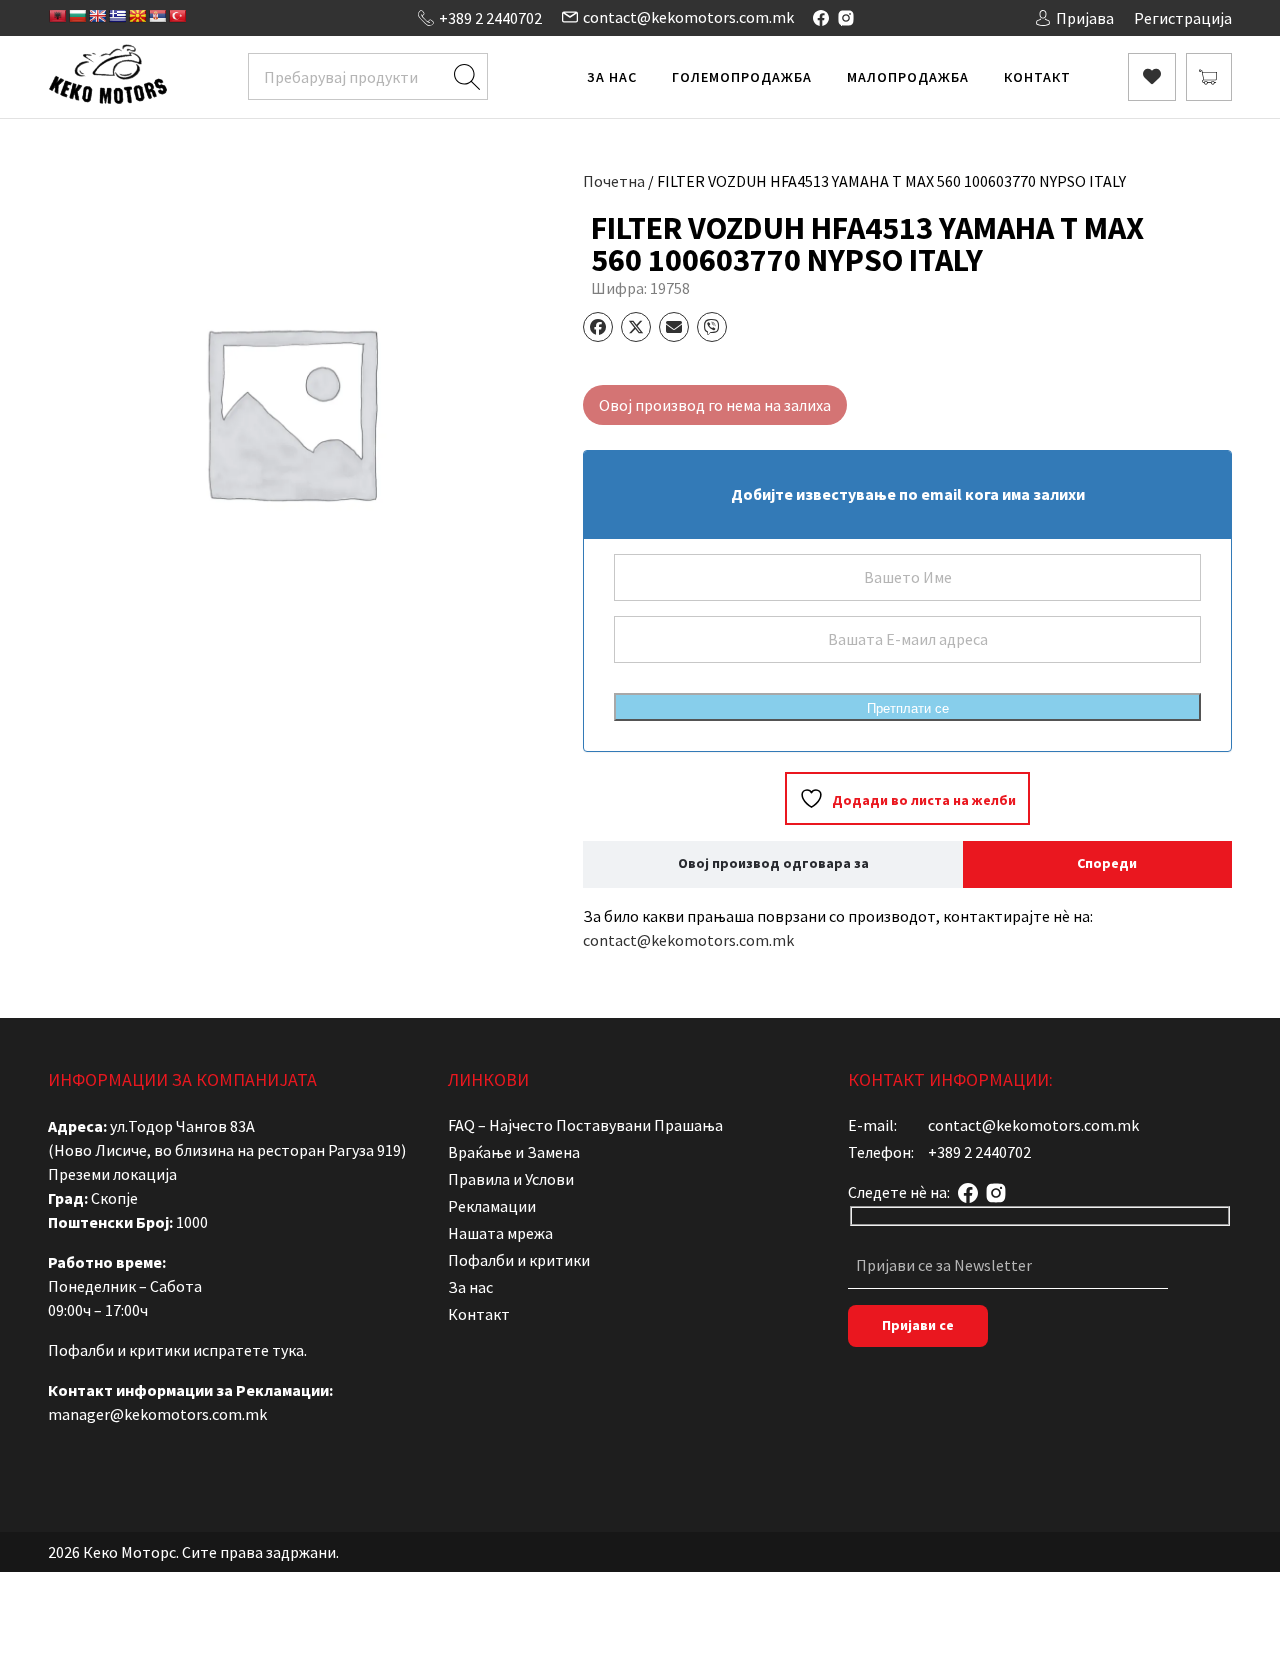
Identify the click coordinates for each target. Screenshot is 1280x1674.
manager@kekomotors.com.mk (157, 1414)
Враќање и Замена (514, 1152)
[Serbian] (157, 16)
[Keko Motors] (107, 77)
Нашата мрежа (500, 1233)
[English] (97, 16)
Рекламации (492, 1206)
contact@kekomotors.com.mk (688, 17)
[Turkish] (177, 16)
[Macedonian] (137, 16)
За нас (612, 77)
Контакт (1037, 77)
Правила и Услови (511, 1179)
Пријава (1085, 18)
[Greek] (117, 16)
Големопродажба (742, 77)
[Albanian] (57, 16)
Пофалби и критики (519, 1260)
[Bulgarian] (77, 16)
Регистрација (1183, 18)
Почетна (614, 181)
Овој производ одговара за (773, 863)
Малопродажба (908, 77)
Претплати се (908, 708)
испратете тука (248, 1350)
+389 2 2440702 (490, 18)
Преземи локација (112, 1174)
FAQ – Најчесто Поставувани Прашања (585, 1125)
